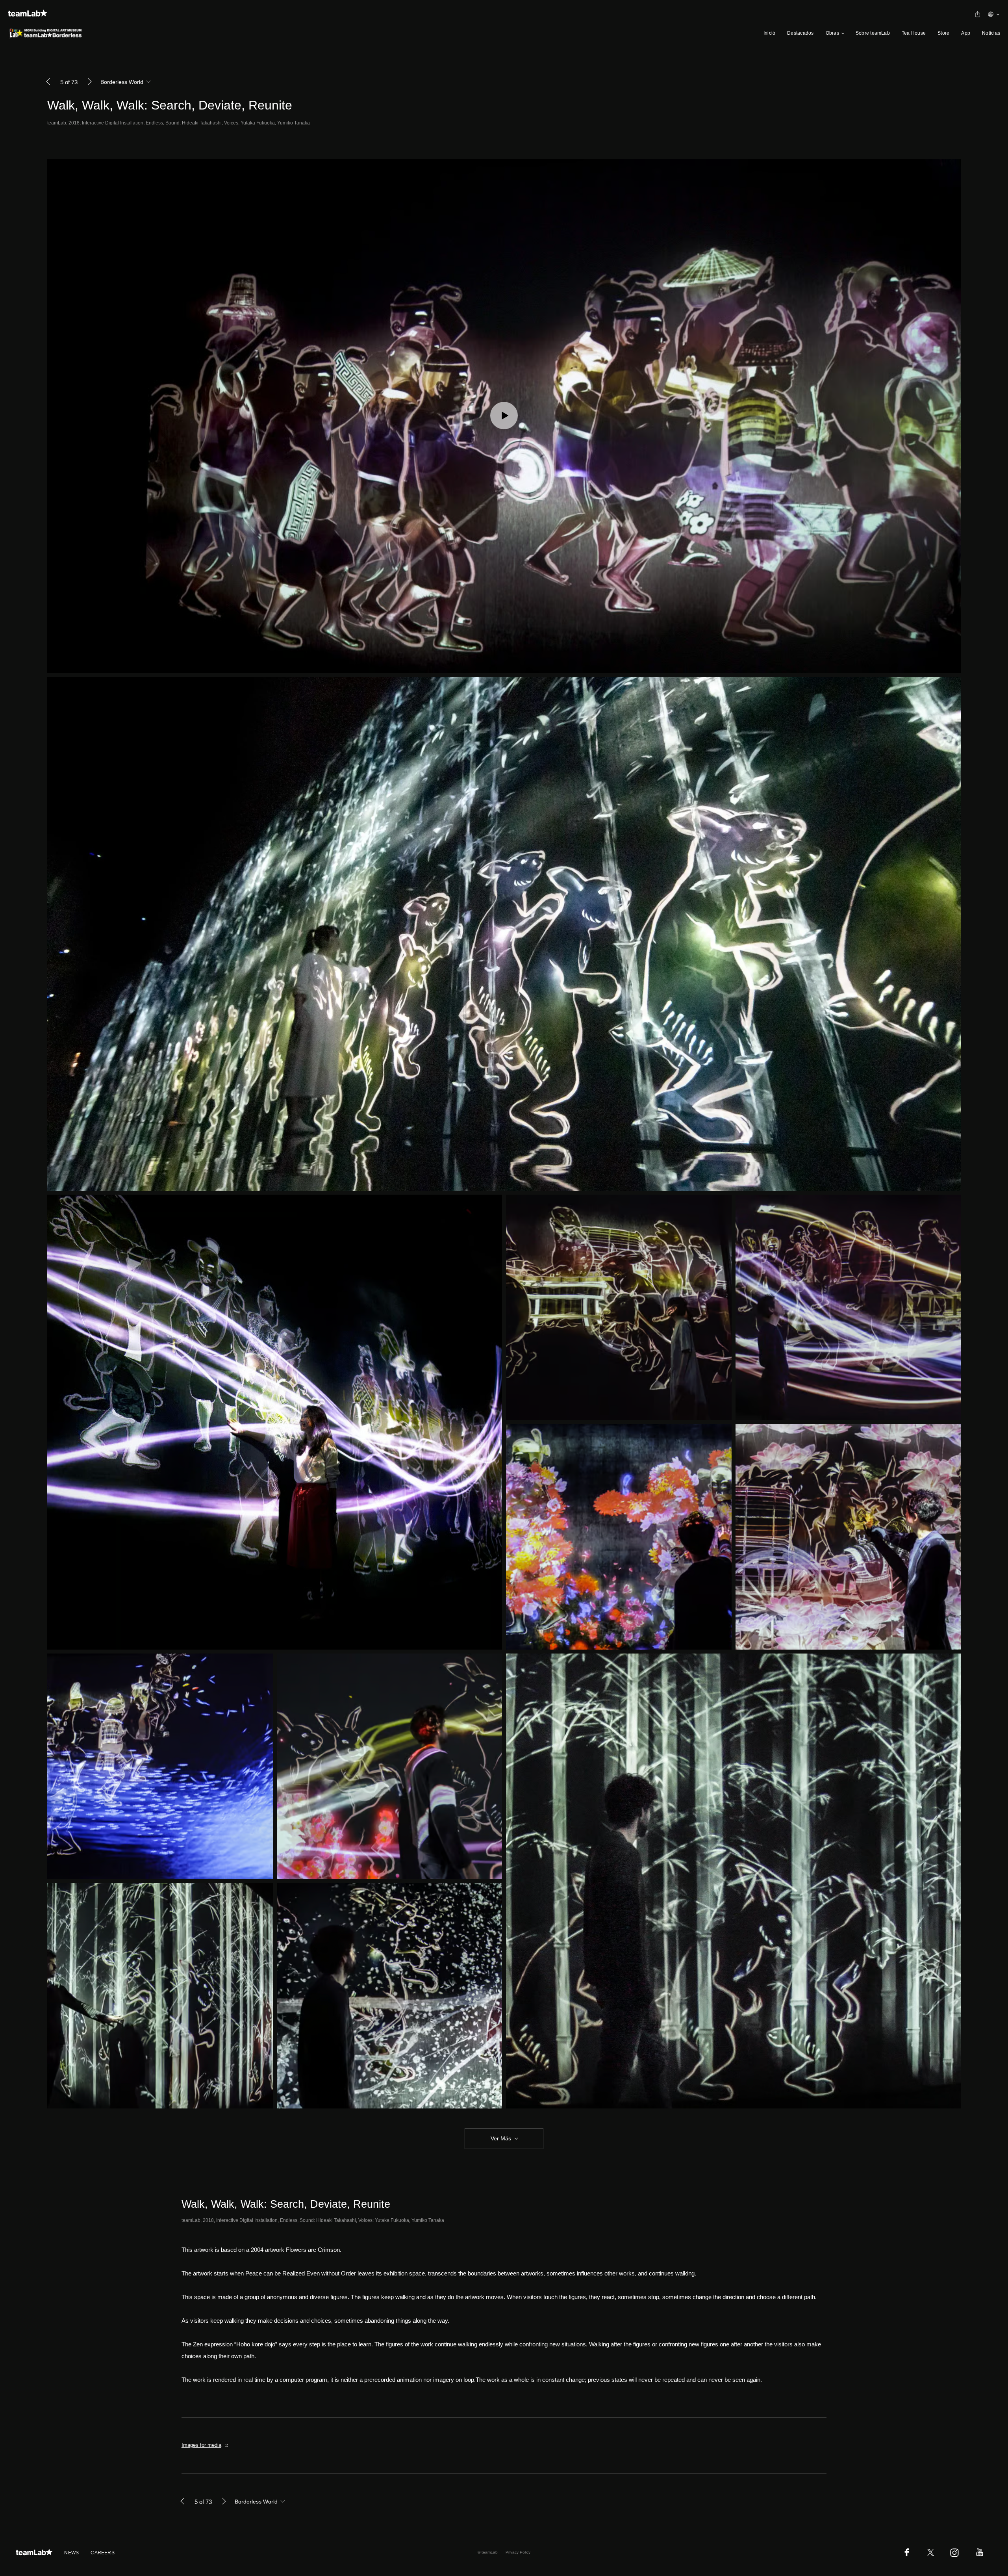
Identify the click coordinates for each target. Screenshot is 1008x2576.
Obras (832, 33)
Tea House (914, 33)
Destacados (800, 33)
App (966, 33)
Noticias (991, 33)
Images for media (201, 2445)
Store (943, 33)
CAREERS (103, 2553)
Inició (769, 33)
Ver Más (501, 2138)
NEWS (71, 2553)
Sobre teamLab (873, 33)
